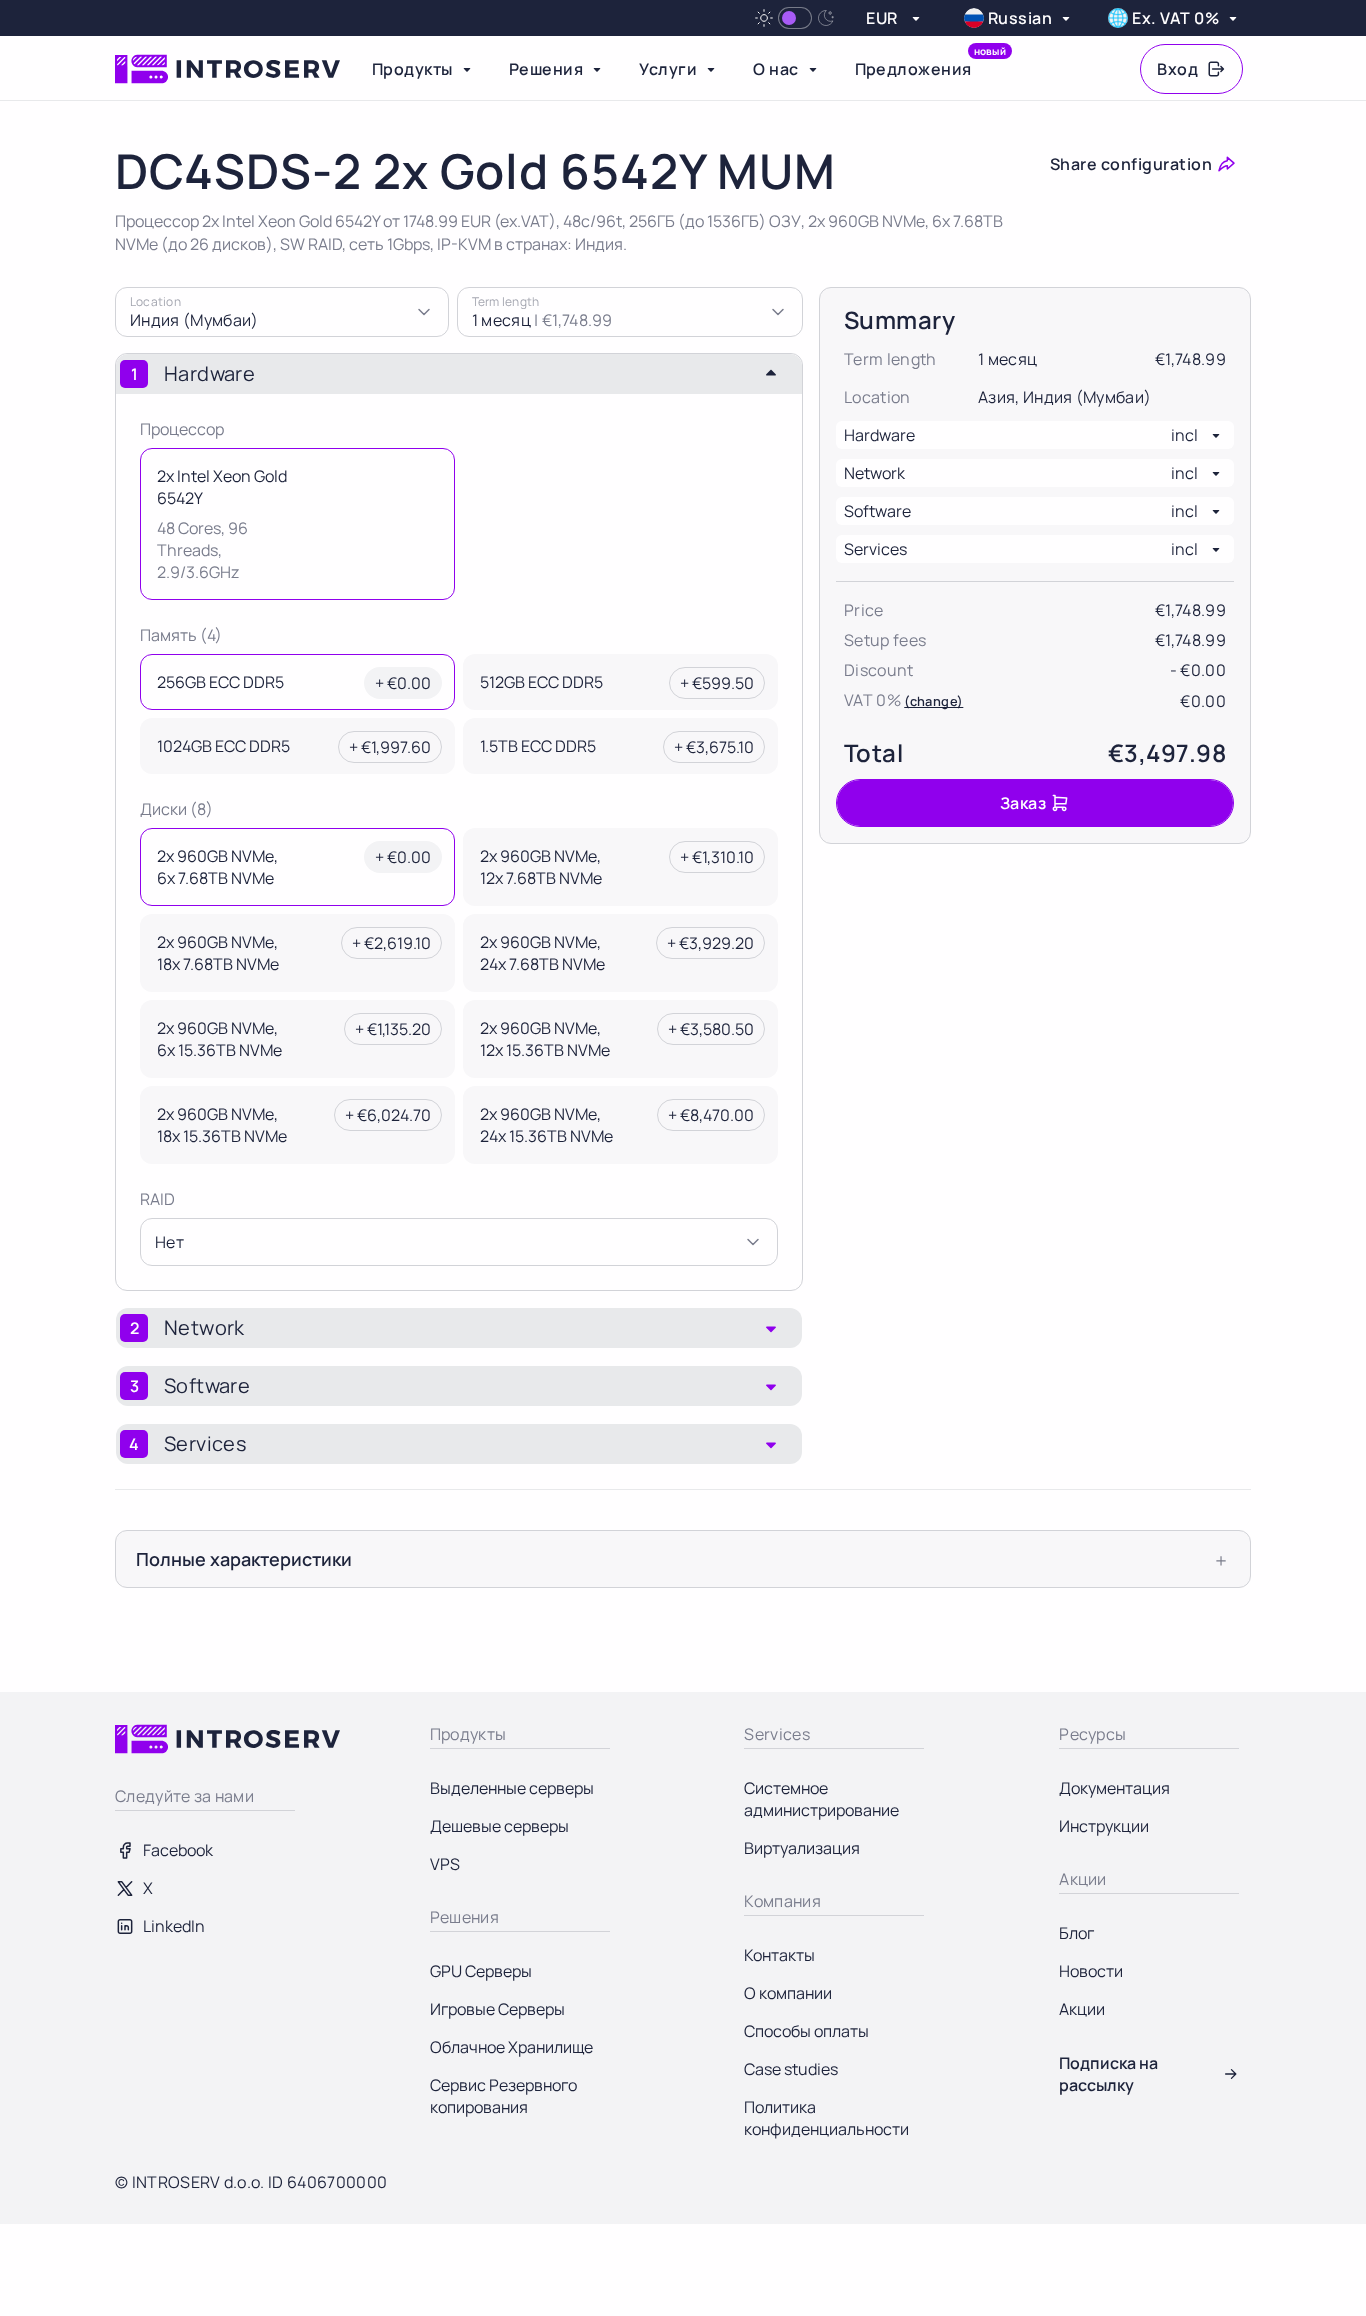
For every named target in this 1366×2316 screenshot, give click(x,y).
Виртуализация (802, 1848)
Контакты (779, 1955)
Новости (1091, 1971)
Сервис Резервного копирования (503, 2096)
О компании (788, 1993)
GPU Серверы (481, 1971)
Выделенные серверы (512, 1788)
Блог (1076, 1933)
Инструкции (1104, 1826)
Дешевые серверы (499, 1826)
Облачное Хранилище (511, 2047)
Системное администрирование (821, 1799)
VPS (445, 1864)
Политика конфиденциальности (826, 2118)
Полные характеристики (244, 1559)
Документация (1114, 1788)
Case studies (791, 2069)
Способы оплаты (806, 2031)
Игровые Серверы (497, 2009)
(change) (933, 701)
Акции (1082, 2009)
